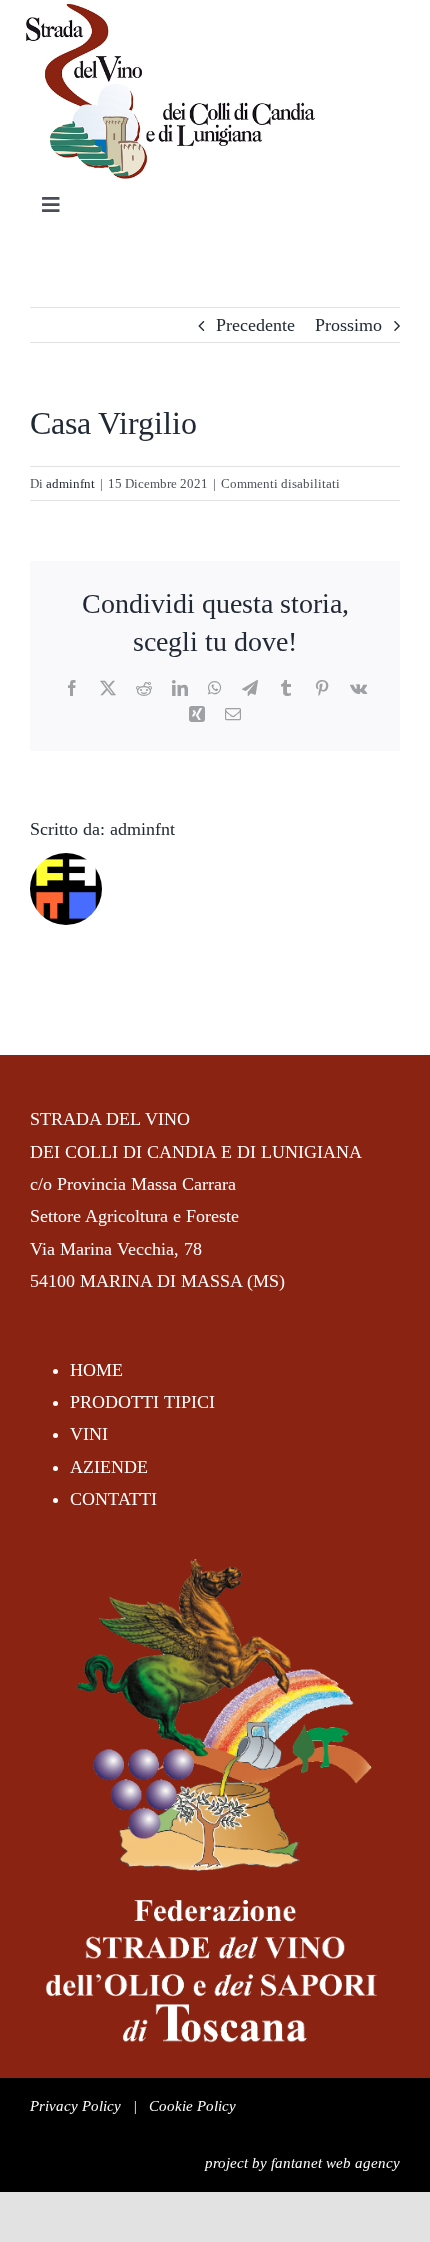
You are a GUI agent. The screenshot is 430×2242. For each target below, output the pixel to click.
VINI (89, 1434)
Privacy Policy (75, 2106)
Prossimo (348, 325)
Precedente (255, 325)
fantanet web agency (335, 2163)
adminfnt (70, 483)
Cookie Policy (192, 2106)
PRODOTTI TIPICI (142, 1402)
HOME (96, 1370)
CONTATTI (113, 1499)
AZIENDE (109, 1467)
